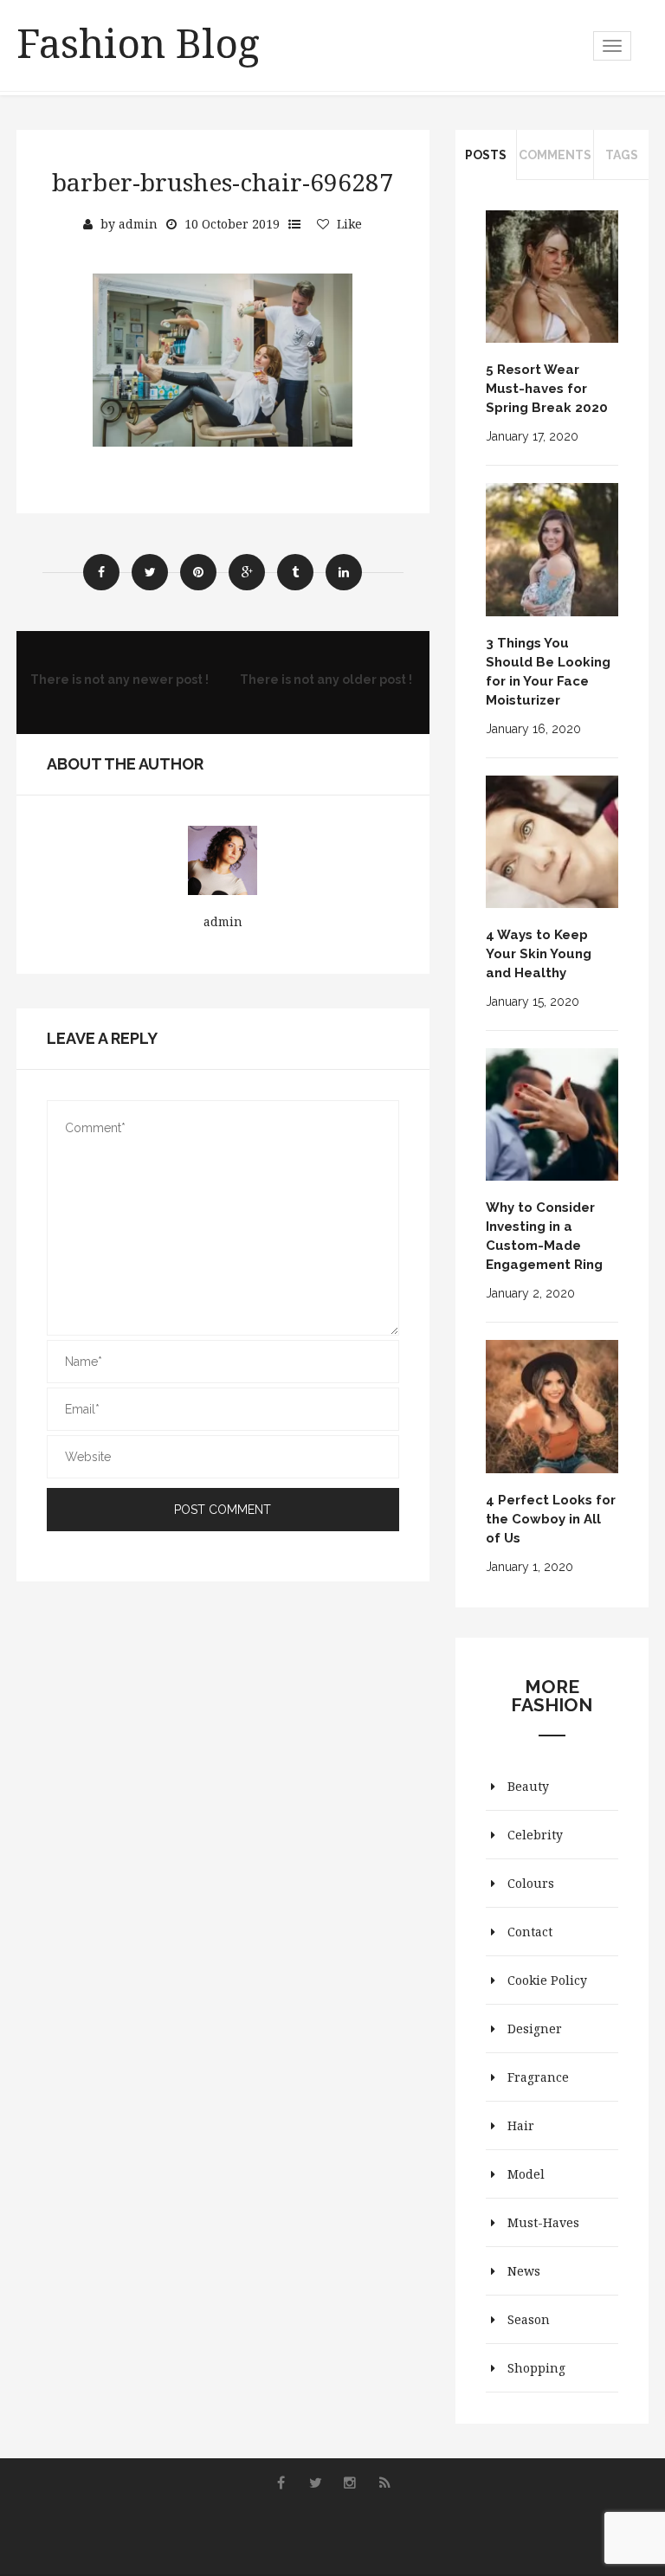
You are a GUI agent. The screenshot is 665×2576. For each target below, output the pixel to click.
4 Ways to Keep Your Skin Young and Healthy (539, 954)
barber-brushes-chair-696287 (223, 182)
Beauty (528, 1786)
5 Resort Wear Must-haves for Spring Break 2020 (547, 389)
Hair (521, 2125)
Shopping (536, 2368)
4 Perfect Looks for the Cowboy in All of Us (551, 1519)
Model (526, 2174)
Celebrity (535, 1835)
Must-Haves (543, 2222)
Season (529, 2319)
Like (349, 224)
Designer (535, 2029)
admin (138, 224)
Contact (530, 1932)
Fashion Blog (138, 42)
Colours (531, 1883)
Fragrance (538, 2077)
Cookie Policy (547, 1980)
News (524, 2271)
